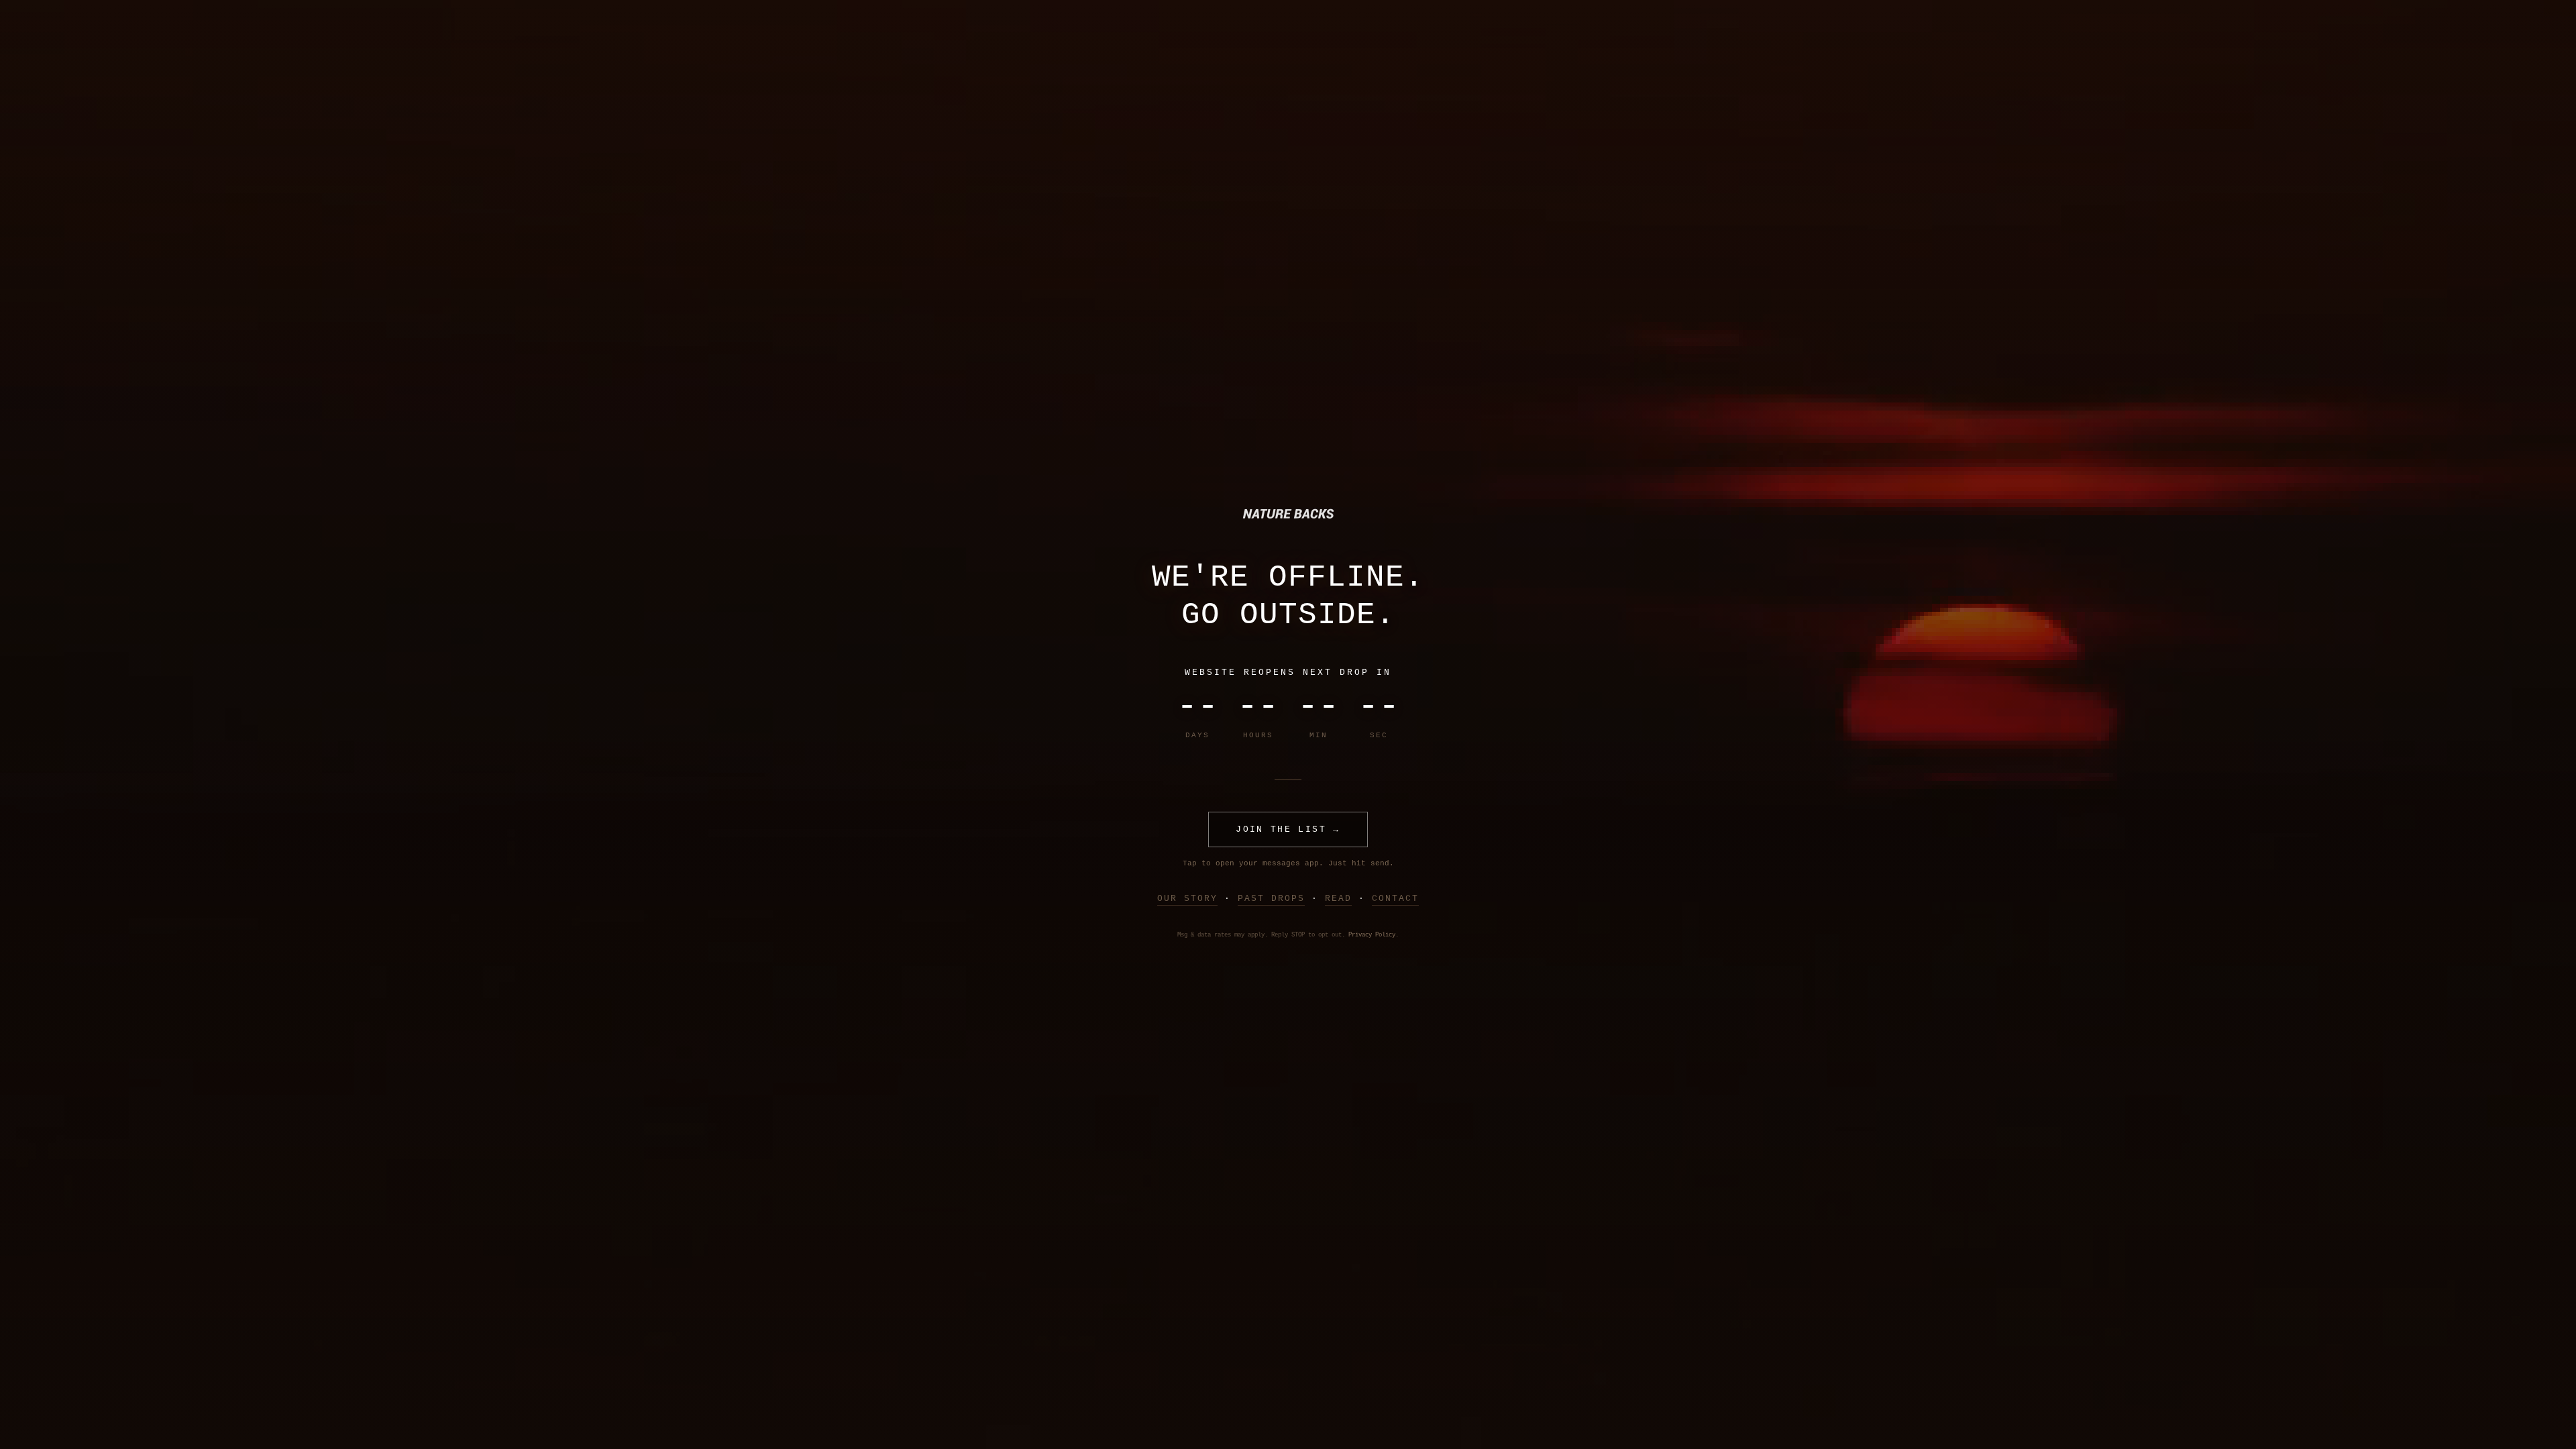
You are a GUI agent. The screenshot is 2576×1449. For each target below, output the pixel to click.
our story (1187, 899)
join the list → (1288, 829)
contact (1395, 899)
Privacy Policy (1372, 935)
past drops (1271, 899)
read (1338, 899)
